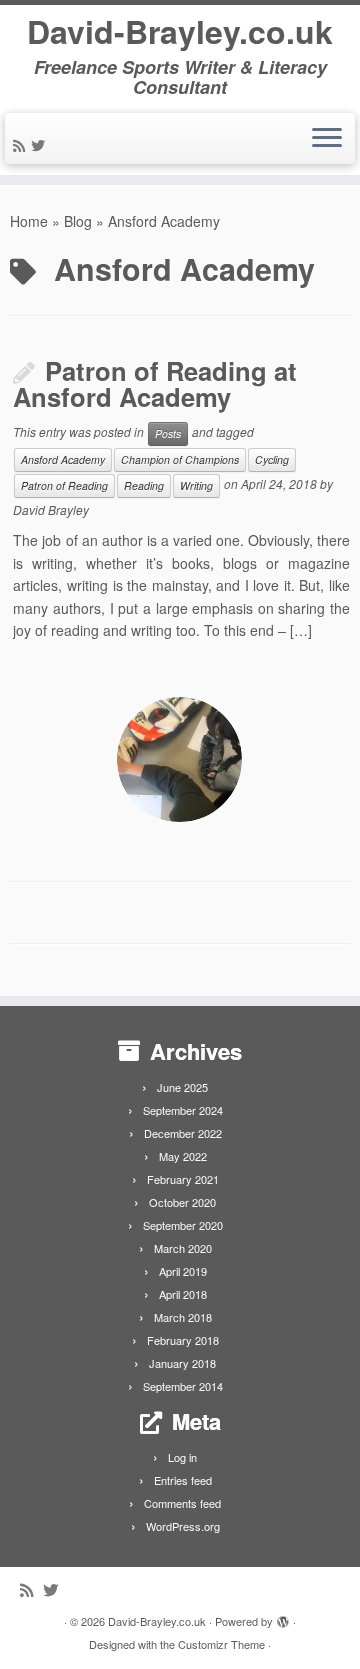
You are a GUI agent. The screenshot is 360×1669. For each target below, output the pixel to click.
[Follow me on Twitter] (41, 145)
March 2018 (183, 1317)
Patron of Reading (64, 485)
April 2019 (183, 1271)
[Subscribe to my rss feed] (22, 145)
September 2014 (183, 1386)
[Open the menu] (327, 139)
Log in (182, 1457)
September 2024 (183, 1110)
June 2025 (182, 1087)
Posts (168, 433)
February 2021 (183, 1179)
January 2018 (182, 1363)
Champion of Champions (180, 459)
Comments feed (182, 1503)
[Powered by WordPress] (283, 1617)
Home (29, 221)
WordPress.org (183, 1526)
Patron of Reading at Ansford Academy (155, 384)
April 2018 (183, 1294)
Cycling (272, 459)
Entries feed (183, 1480)
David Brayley (51, 509)
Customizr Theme (221, 1644)
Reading (144, 485)
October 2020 (182, 1202)
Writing (196, 485)
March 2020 (183, 1248)
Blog (78, 221)
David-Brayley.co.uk (180, 31)
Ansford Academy (63, 459)
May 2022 (183, 1156)
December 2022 (183, 1133)
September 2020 (183, 1225)
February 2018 (183, 1340)
